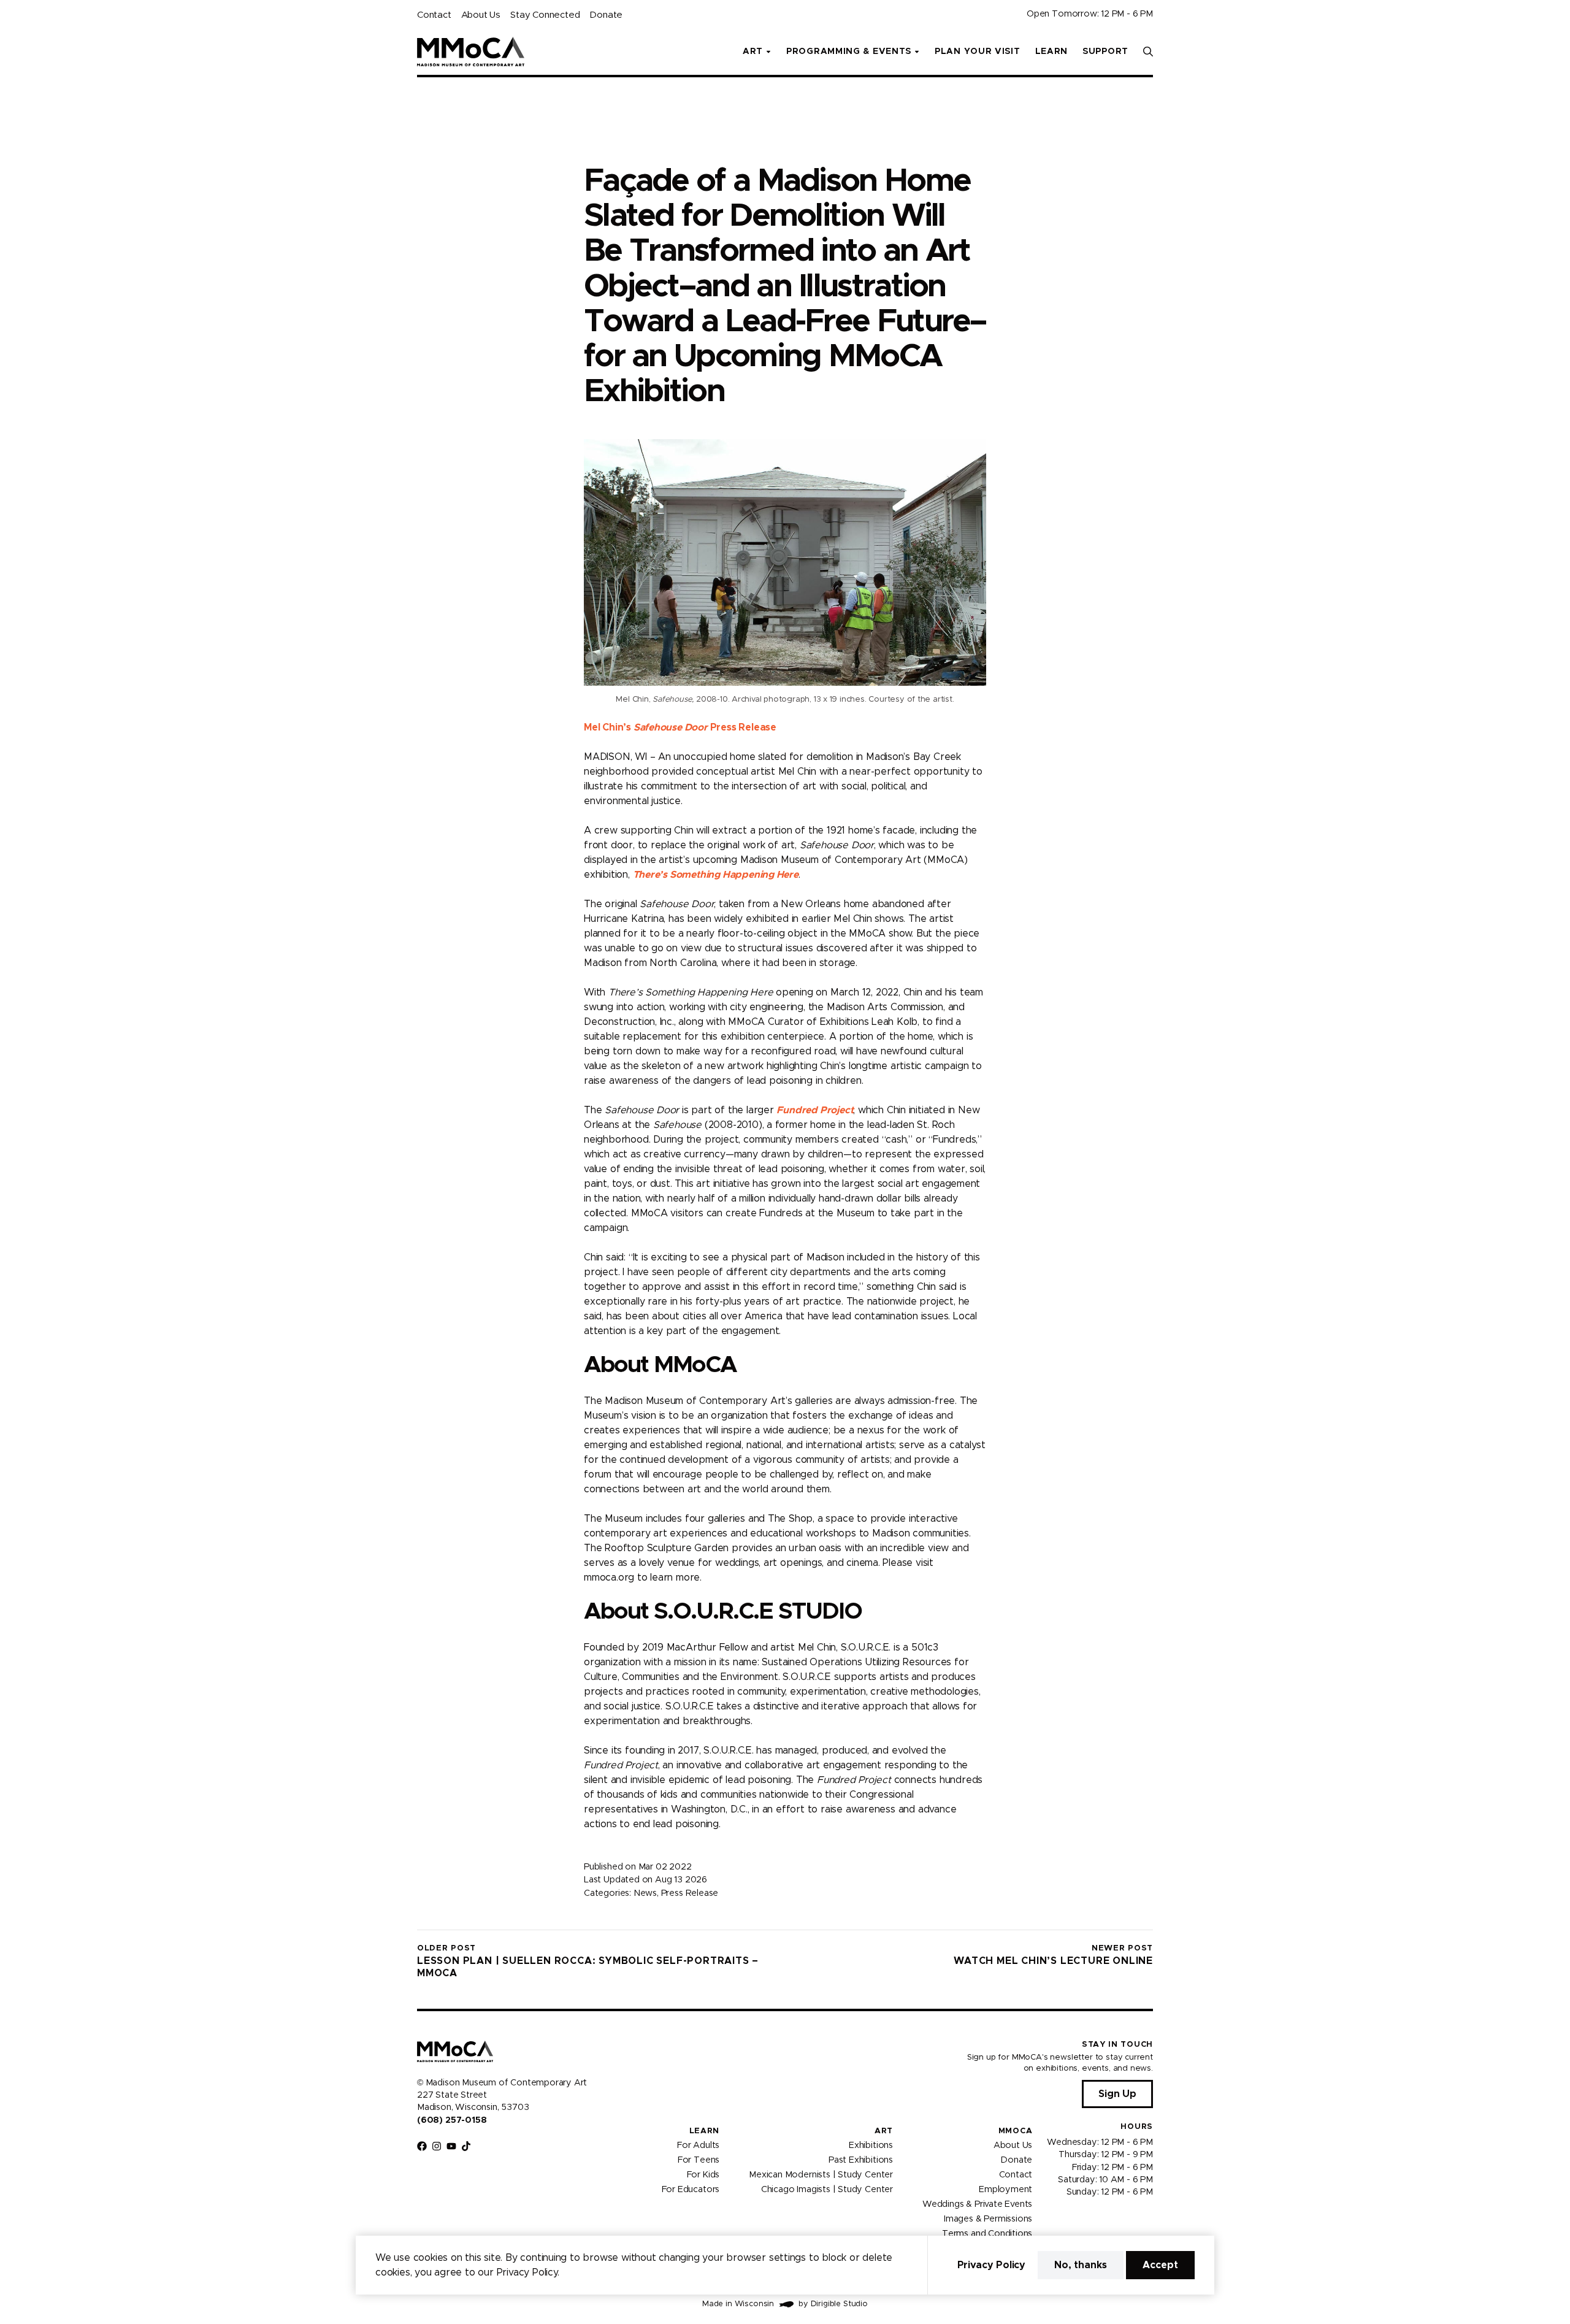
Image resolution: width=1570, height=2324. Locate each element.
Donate (606, 15)
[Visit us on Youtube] (451, 2146)
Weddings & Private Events (977, 2204)
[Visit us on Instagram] (437, 2146)
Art (884, 2131)
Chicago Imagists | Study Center (827, 2190)
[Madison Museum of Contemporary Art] (471, 52)
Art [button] (753, 52)
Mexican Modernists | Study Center (821, 2175)
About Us (481, 15)
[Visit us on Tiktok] (466, 2146)
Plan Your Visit (978, 52)
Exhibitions (871, 2146)
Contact (434, 15)
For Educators (691, 2190)
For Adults (698, 2146)
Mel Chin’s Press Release (680, 727)
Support (1105, 52)
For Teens (699, 2160)
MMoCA (1016, 2131)
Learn (1052, 52)
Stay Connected (545, 15)
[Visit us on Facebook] (422, 2146)
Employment (1005, 2190)
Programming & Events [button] (849, 52)
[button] (1148, 52)
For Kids (703, 2175)
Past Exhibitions (861, 2160)
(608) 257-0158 (452, 2120)
